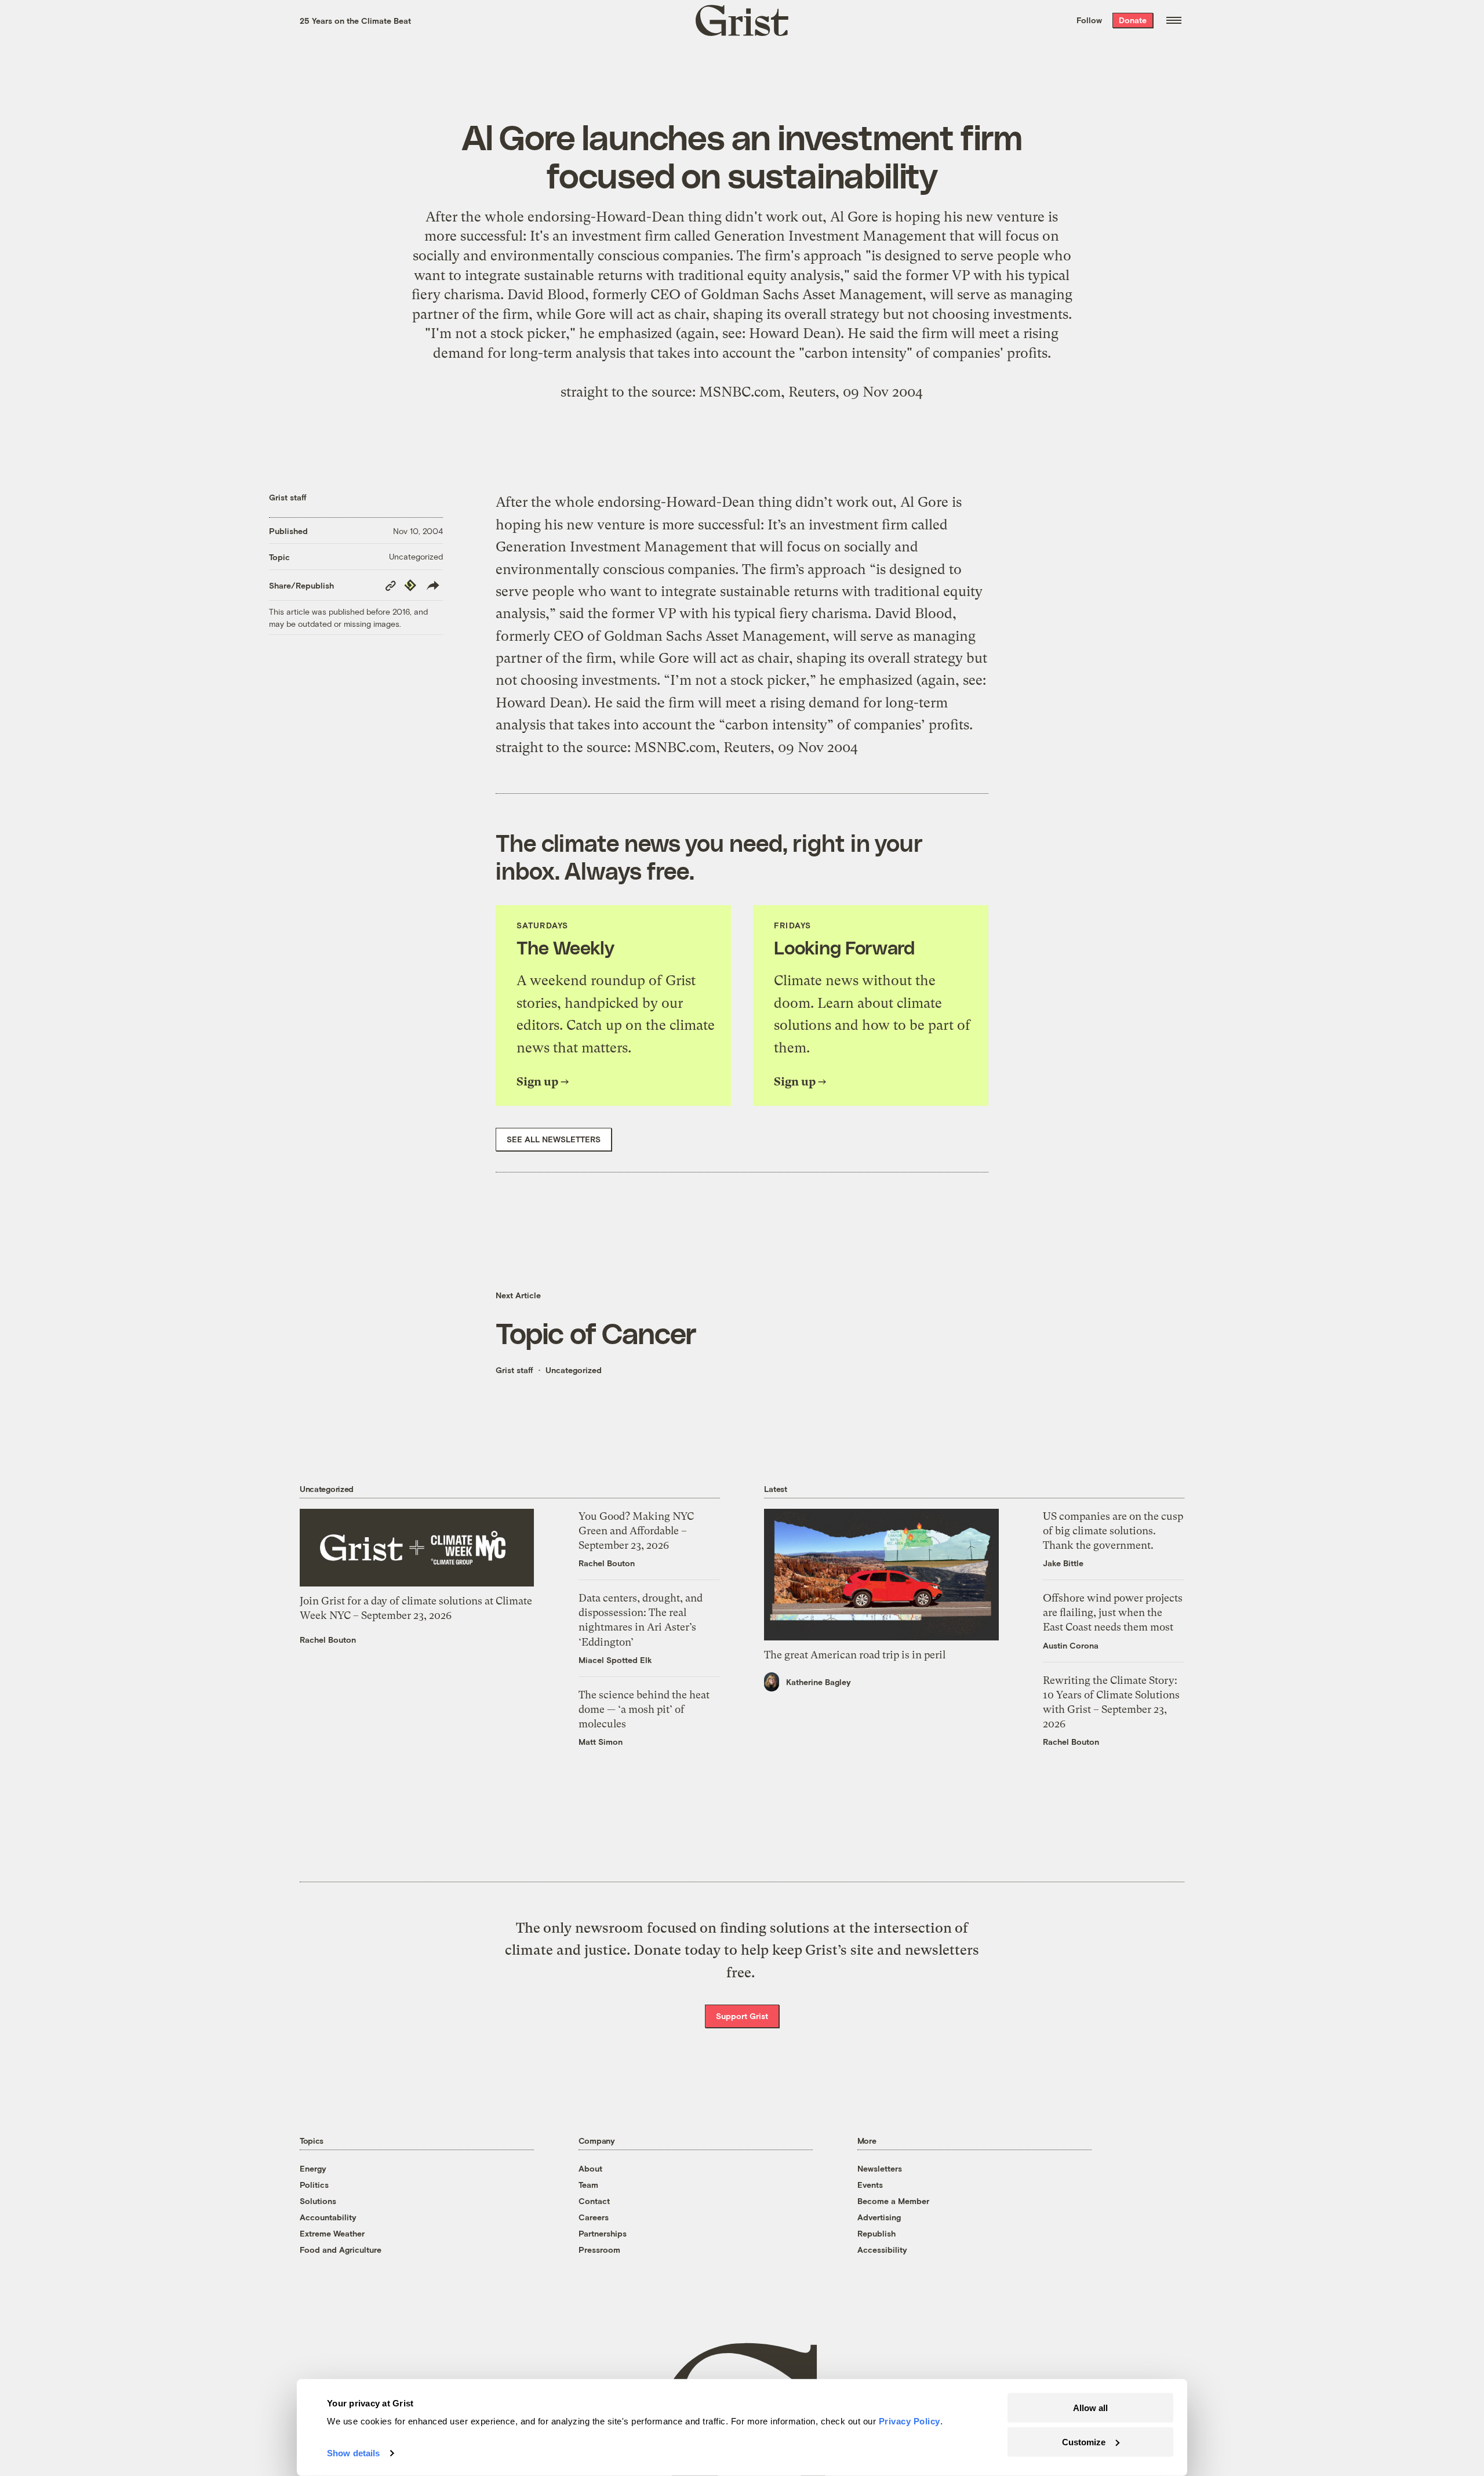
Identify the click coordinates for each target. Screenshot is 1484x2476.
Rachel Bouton (328, 1640)
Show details (353, 2453)
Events (870, 2185)
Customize (1084, 2441)
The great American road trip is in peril (855, 1655)
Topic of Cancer (596, 1333)
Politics (314, 2185)
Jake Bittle (1063, 1563)
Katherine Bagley (819, 1682)
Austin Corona (1071, 1645)
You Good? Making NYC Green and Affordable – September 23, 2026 (636, 1531)
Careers (594, 2217)
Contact (594, 2201)
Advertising (879, 2217)
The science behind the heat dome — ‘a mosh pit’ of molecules (644, 1709)
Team (588, 2185)
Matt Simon (601, 1742)
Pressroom (599, 2250)
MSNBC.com (740, 392)
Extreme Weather (332, 2233)
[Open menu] (1174, 20)
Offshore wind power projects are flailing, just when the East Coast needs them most (1113, 1612)
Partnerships (603, 2233)
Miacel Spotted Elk (615, 1660)
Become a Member (893, 2201)
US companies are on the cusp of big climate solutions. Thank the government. (1113, 1531)
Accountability (328, 2217)
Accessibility (882, 2250)
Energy (313, 2168)
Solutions (318, 2201)
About (590, 2168)
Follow (1089, 20)
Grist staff (288, 497)
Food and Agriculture (341, 2250)
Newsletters (880, 2168)
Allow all (1090, 2408)
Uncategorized (416, 556)
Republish (876, 2233)
